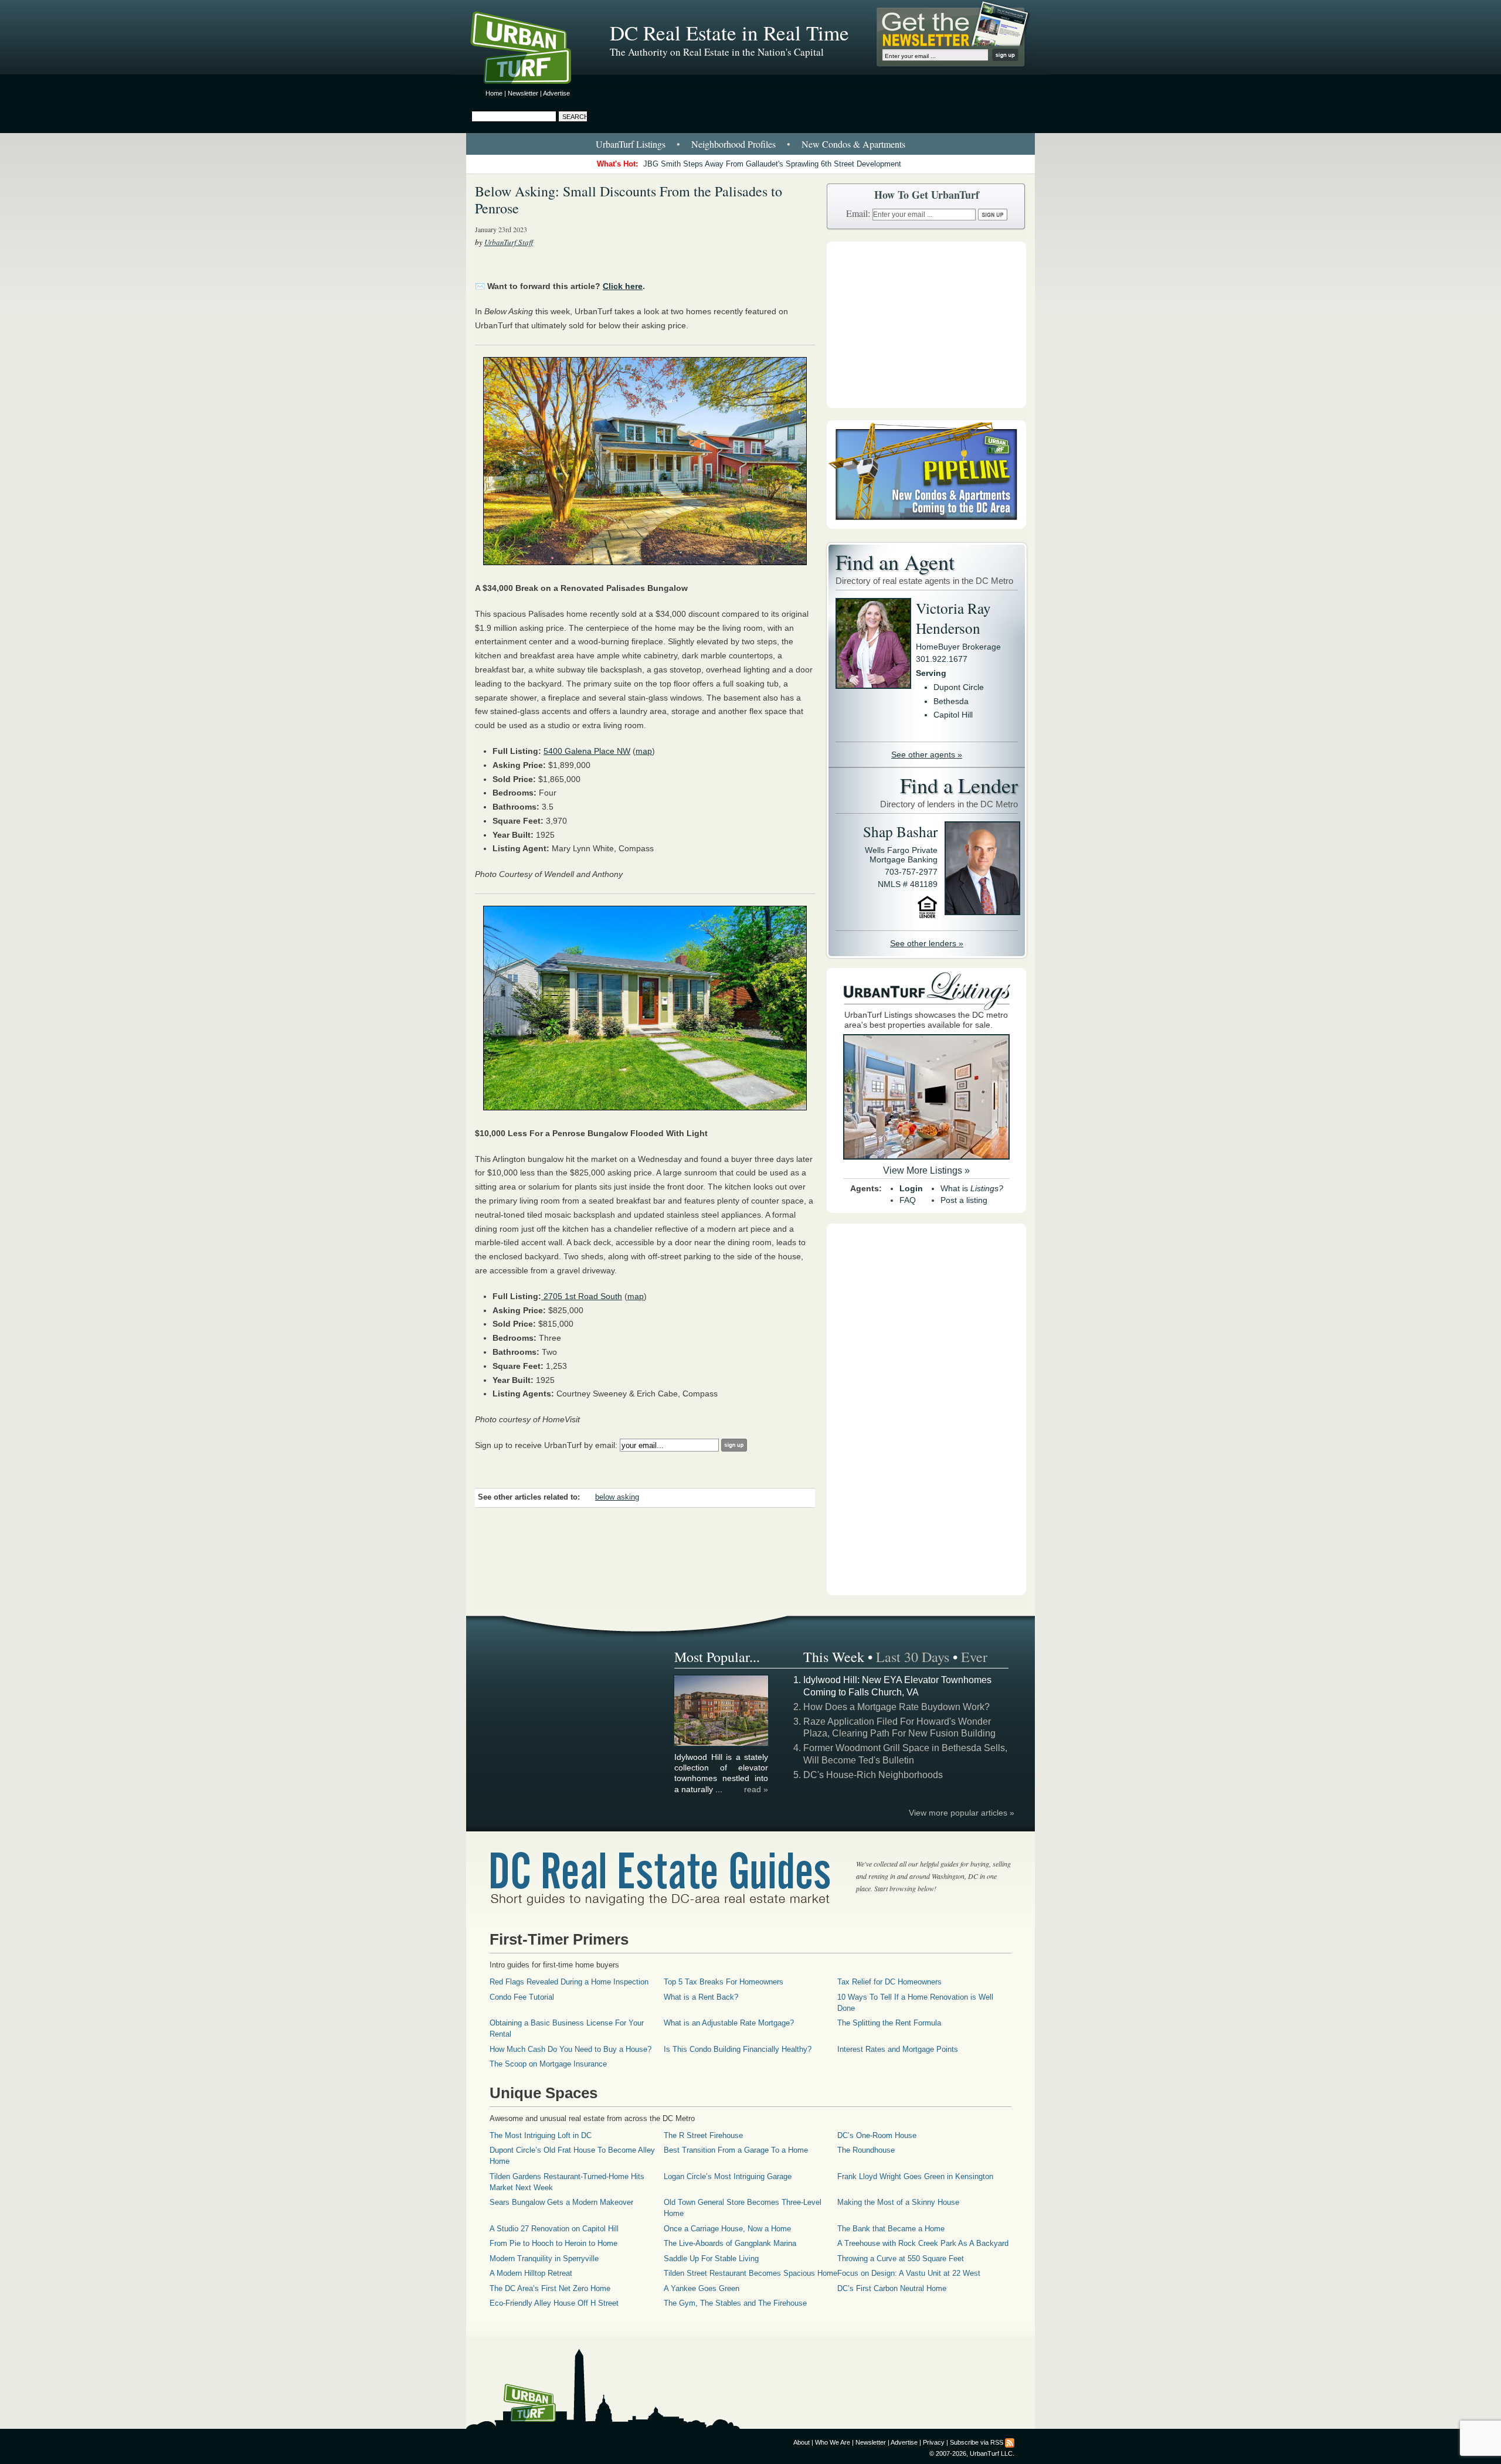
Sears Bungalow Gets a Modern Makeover (561, 2202)
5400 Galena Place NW (587, 751)
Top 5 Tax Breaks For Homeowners (724, 1982)
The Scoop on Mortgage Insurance (548, 2064)
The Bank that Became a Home (891, 2229)
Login (911, 1188)
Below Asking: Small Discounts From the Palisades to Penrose (629, 200)
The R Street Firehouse (703, 2135)
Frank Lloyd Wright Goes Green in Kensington (915, 2176)
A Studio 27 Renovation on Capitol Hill (554, 2229)
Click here (623, 286)
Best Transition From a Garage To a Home (736, 2150)
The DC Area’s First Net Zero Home (550, 2288)
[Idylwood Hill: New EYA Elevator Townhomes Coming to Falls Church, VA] (722, 1744)
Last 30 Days (913, 1657)
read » (756, 1789)
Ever (974, 1657)
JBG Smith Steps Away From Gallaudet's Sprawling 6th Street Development (772, 164)
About (802, 2442)
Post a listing (964, 1200)
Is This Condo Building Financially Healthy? (738, 2049)
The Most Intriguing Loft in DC (541, 2135)
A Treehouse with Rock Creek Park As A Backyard (923, 2243)
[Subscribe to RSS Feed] (1010, 2442)
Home (494, 93)
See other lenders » (927, 943)
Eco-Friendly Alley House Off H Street (554, 2303)
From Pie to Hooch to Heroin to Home (553, 2243)
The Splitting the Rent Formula (889, 2023)
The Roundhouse (866, 2150)
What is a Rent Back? (701, 1997)
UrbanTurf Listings (631, 144)
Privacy (934, 2442)
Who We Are (833, 2442)
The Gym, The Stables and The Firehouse (735, 2303)
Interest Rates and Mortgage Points (898, 2049)
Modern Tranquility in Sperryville (544, 2259)
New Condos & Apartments (853, 144)
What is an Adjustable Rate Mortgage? (729, 2023)
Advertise (556, 93)
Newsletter (523, 93)
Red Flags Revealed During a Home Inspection (569, 1982)
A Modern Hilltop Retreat (531, 2273)
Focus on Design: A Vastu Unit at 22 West (909, 2273)
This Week (834, 1657)
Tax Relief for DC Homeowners (889, 1982)
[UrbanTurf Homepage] (531, 50)
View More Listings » (926, 1170)
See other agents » (927, 755)
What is (972, 1188)
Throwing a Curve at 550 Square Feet (901, 2259)
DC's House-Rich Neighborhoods (873, 1775)
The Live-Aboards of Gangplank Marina (730, 2243)
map (644, 751)
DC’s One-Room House (877, 2135)
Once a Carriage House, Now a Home (727, 2229)
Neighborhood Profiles (733, 144)
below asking (617, 1497)
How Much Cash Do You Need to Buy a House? (570, 2049)
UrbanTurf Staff (509, 242)
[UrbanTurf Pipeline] (926, 526)
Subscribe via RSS (977, 2442)
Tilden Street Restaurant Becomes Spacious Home (750, 2273)
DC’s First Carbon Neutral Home (892, 2288)
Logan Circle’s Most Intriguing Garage (728, 2176)
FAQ (908, 1200)
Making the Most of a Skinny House (898, 2202)
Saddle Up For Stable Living (711, 2259)
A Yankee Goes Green (702, 2288)
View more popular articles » (962, 1813)
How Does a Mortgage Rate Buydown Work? (896, 1707)
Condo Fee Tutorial (522, 1997)
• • (750, 144)
